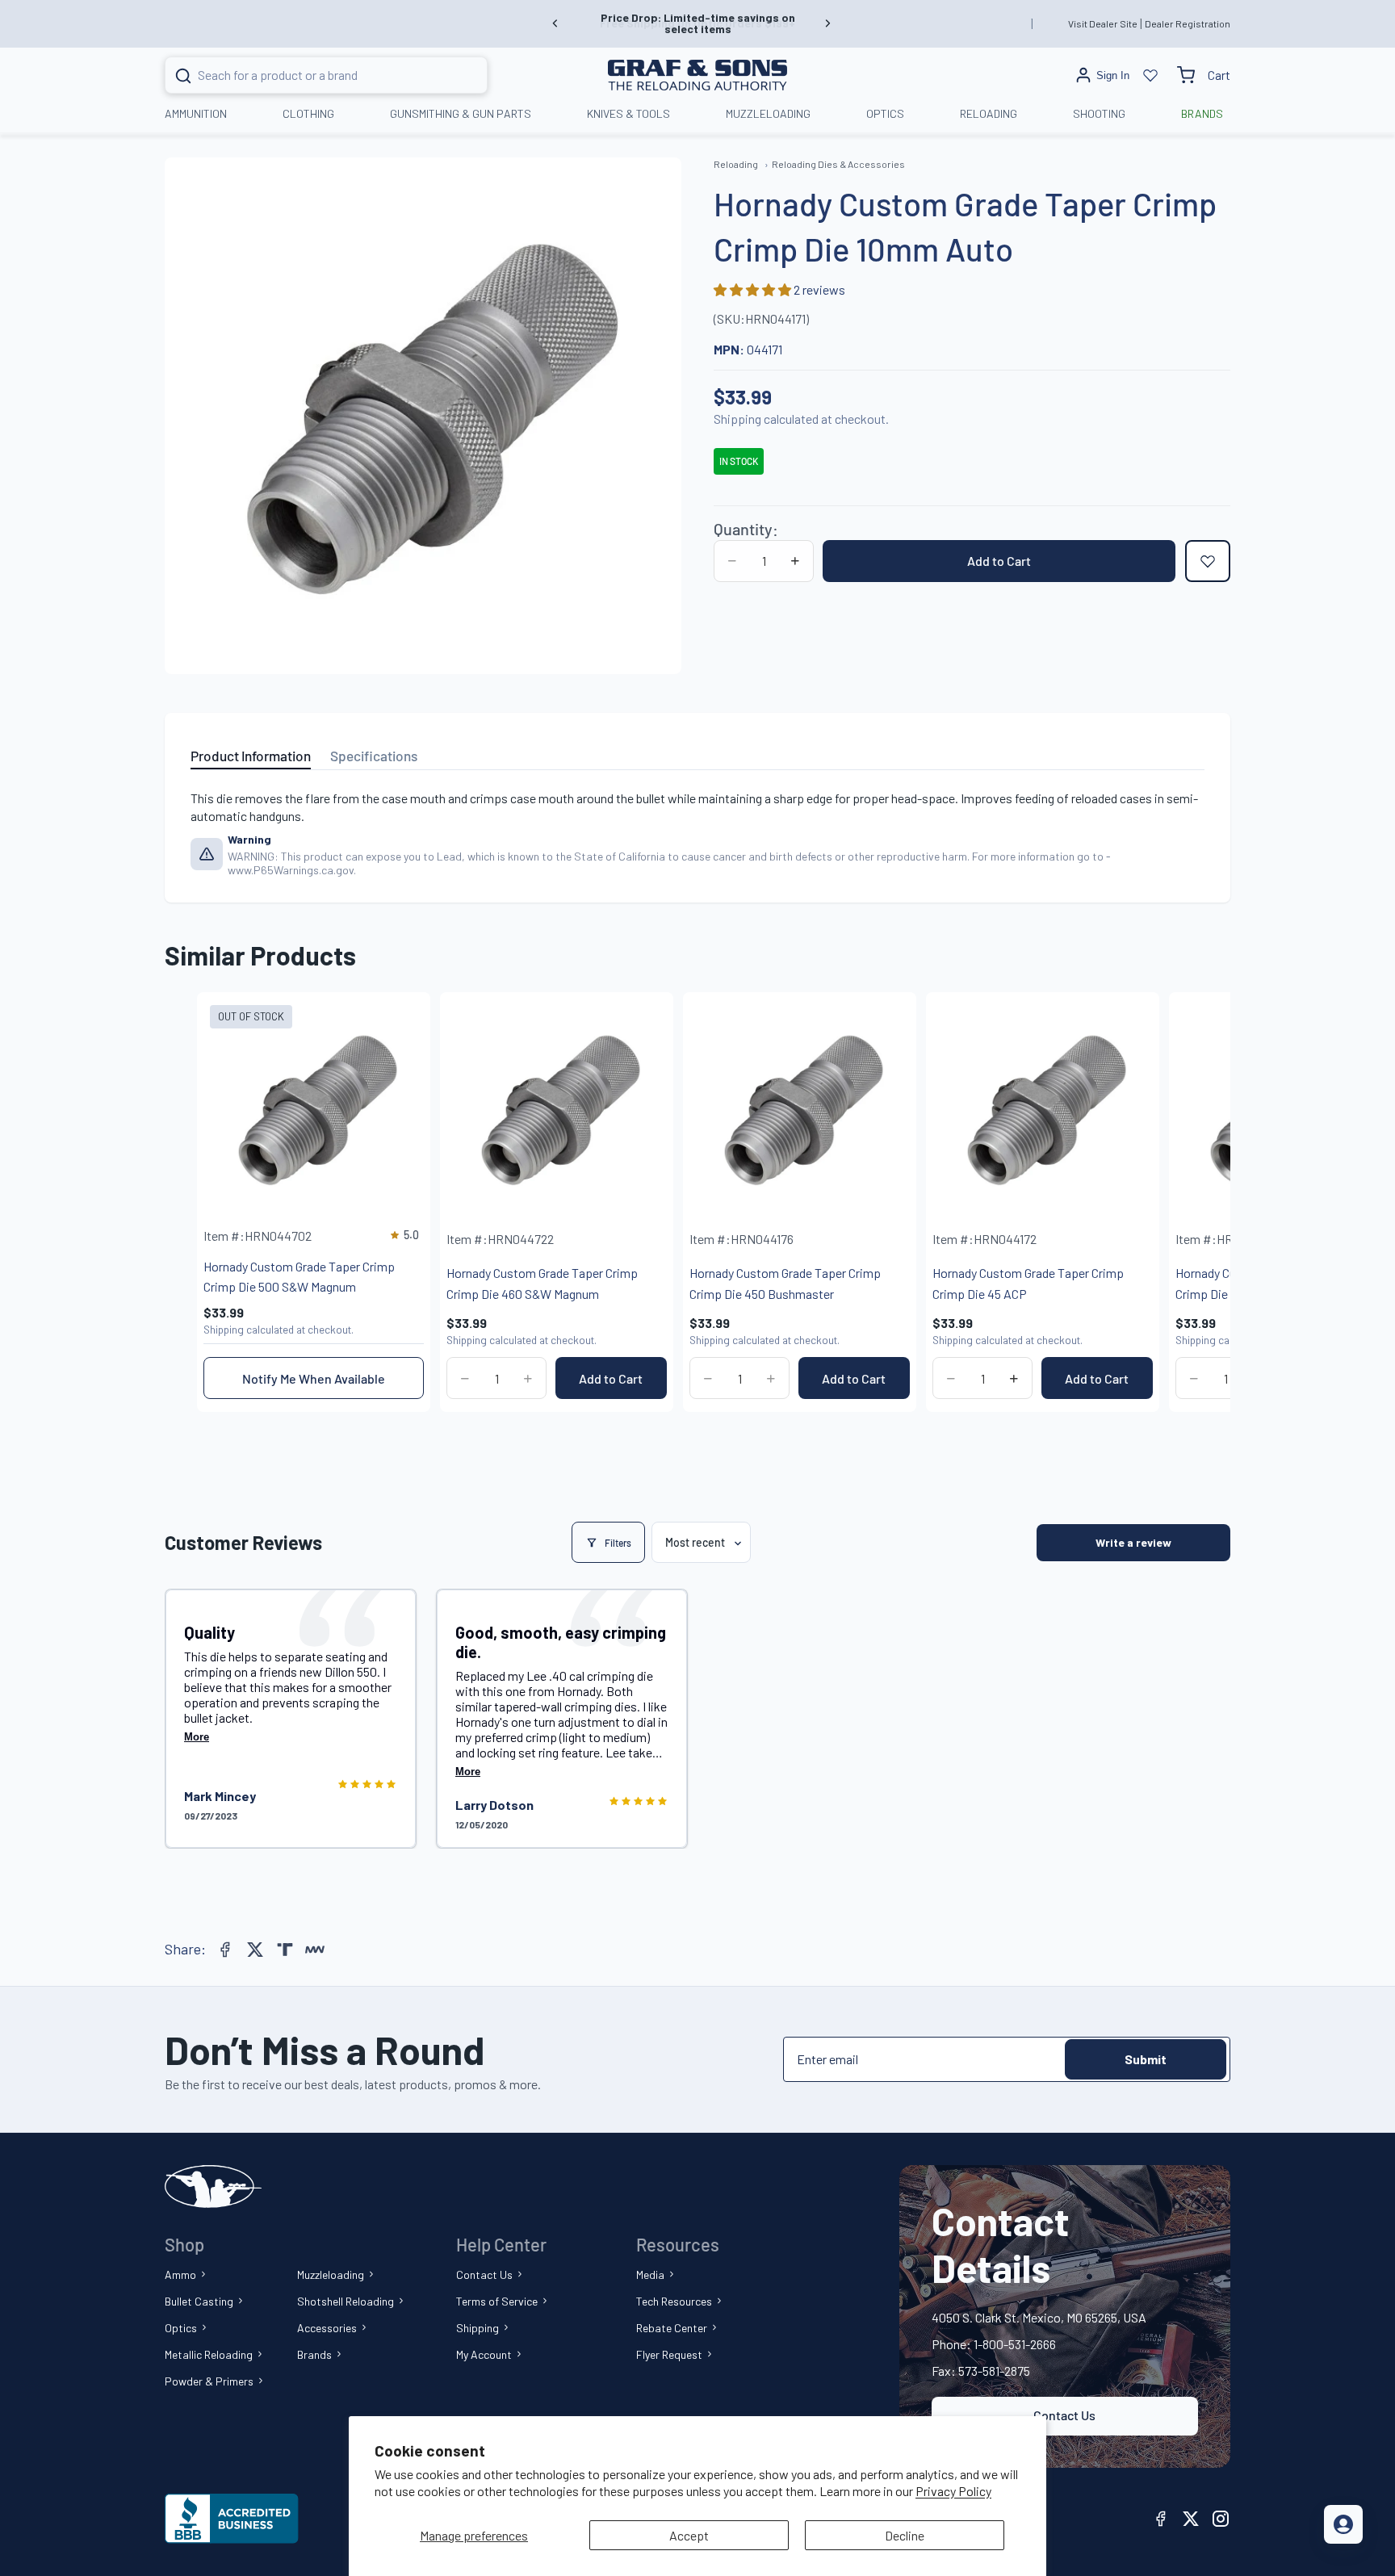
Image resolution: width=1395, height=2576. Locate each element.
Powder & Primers (209, 2381)
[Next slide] (827, 23)
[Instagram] (1221, 2519)
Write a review (1133, 1542)
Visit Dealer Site (1103, 23)
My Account (484, 2354)
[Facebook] (225, 1950)
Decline (905, 2535)
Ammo (180, 2274)
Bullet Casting (199, 2301)
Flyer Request (669, 2354)
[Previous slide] (555, 23)
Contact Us (484, 2274)
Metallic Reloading (209, 2354)
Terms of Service (497, 2301)
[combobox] (306, 75)
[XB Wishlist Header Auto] (1150, 75)
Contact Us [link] (1064, 2415)
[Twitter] (255, 1950)
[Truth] (285, 1950)
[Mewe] (315, 1950)
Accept (689, 2535)
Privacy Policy (953, 2491)
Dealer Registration (1188, 23)
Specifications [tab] (374, 756)
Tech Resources (674, 2301)
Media (650, 2274)
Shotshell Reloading (346, 2301)
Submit (1146, 2059)
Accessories (327, 2328)
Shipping (478, 2328)
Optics (181, 2328)
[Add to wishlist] (1208, 561)
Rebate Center (672, 2328)
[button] (754, 289)
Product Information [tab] (251, 756)
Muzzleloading (331, 2274)
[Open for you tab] (1343, 2524)
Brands (314, 2354)
